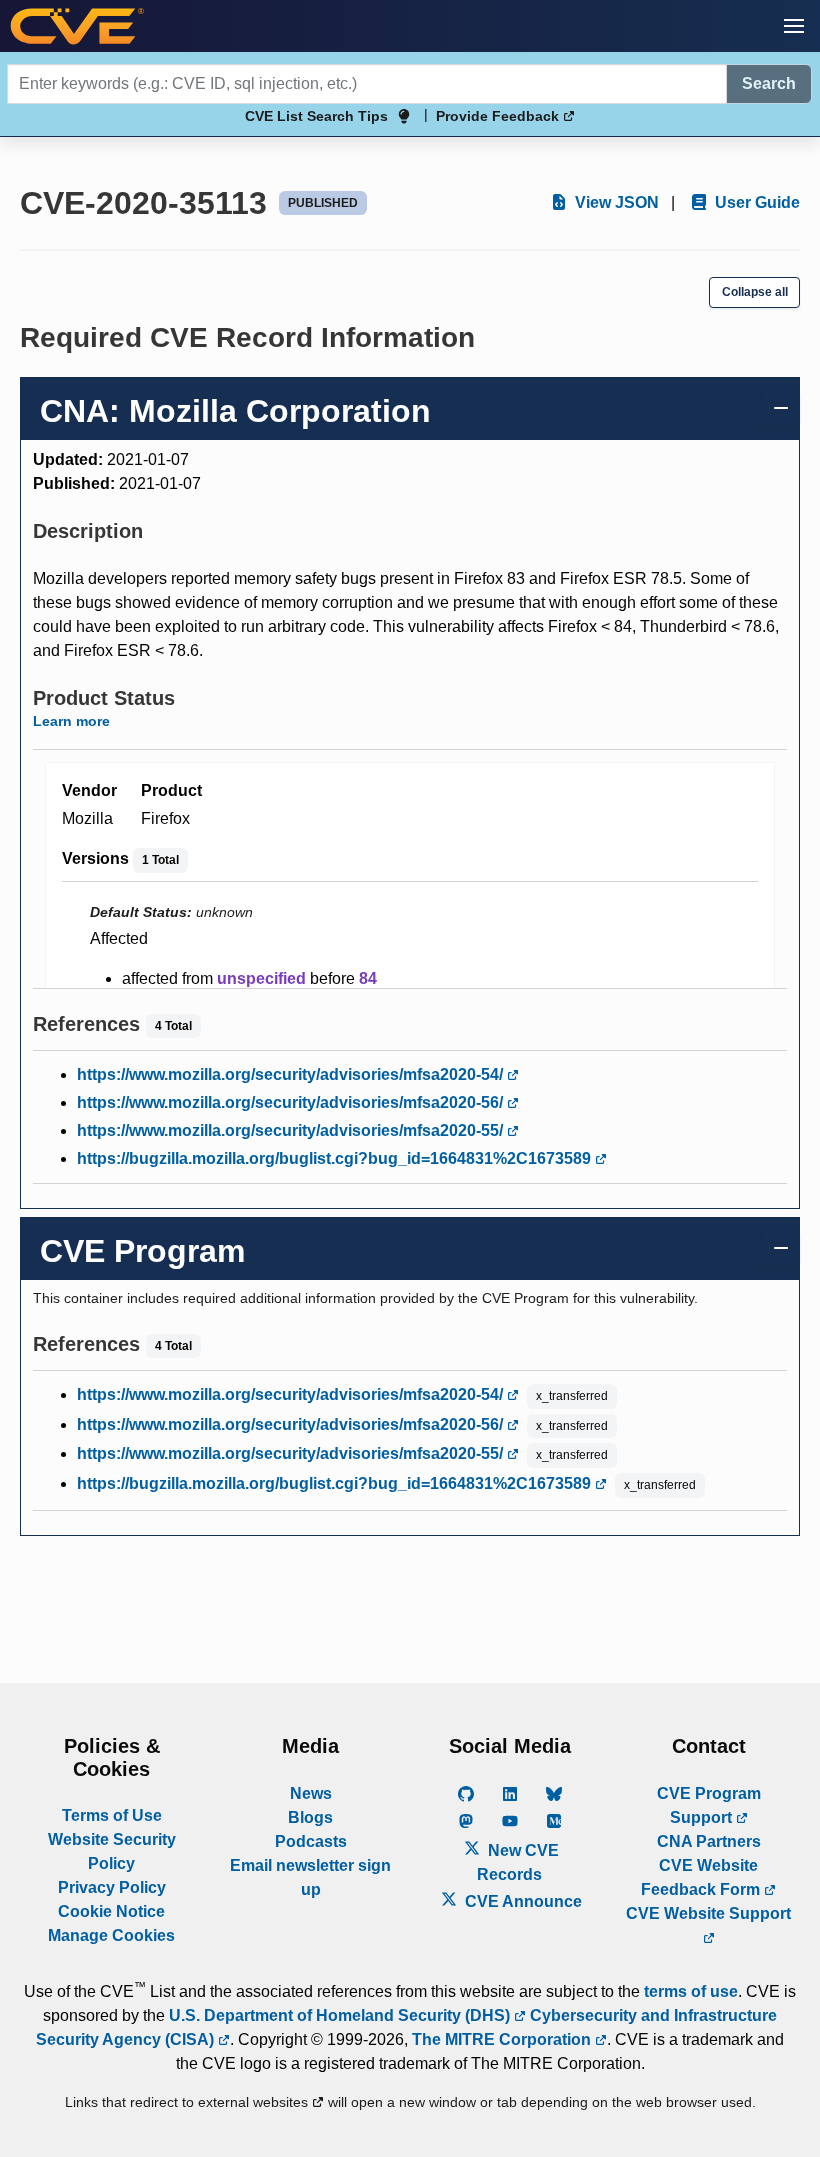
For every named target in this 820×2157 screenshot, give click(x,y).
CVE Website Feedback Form (702, 1877)
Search (769, 83)
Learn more (71, 721)
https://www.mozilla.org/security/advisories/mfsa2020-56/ (292, 1102)
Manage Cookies (111, 1935)
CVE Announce (521, 1901)
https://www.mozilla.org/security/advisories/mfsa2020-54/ (292, 1074)
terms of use (691, 1991)
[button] (794, 26)
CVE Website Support (708, 1913)
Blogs (310, 1817)
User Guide (755, 202)
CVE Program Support (709, 1805)
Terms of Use (112, 1815)
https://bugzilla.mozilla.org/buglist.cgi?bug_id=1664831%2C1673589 (336, 1158)
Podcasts (311, 1841)
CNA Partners (709, 1841)
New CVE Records (518, 1862)
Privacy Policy (112, 1887)
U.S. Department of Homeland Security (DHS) (341, 2015)
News (311, 1793)
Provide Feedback (499, 116)
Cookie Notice (111, 1911)
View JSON (615, 202)
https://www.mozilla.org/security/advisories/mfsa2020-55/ (292, 1130)
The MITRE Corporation (503, 2039)
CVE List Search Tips (316, 116)
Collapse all (755, 292)
